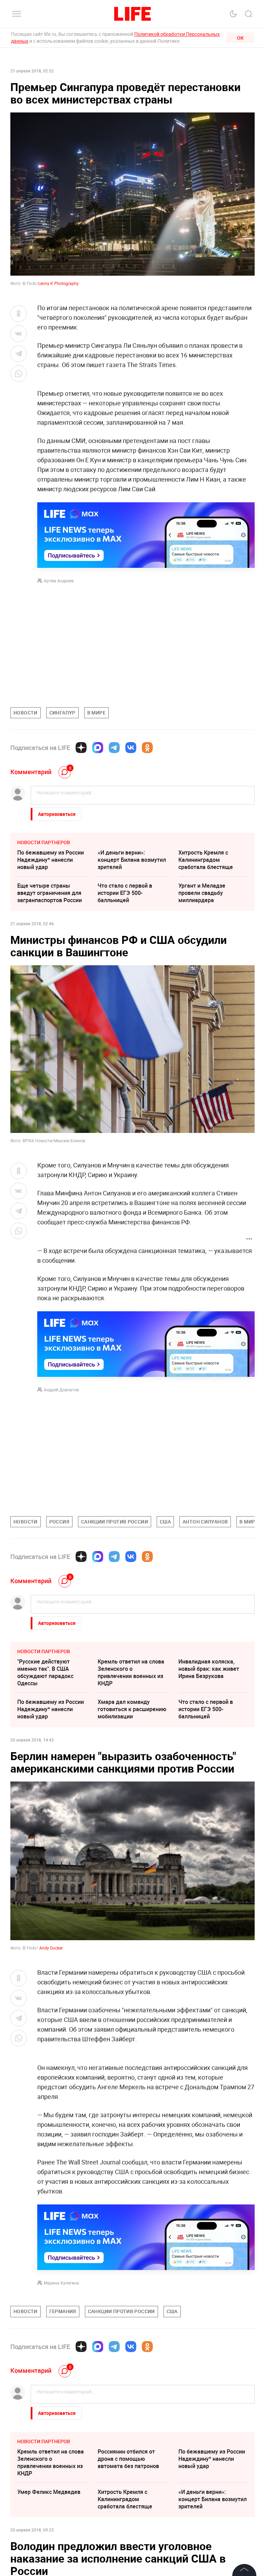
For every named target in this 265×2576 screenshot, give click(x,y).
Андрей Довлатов (61, 1390)
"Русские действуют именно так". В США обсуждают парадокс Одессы (45, 1672)
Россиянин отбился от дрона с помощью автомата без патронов (128, 2562)
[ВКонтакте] (131, 748)
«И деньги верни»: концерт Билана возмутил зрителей (132, 860)
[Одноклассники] (147, 748)
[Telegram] (114, 748)
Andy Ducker (51, 1948)
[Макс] (98, 748)
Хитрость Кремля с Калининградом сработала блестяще (206, 860)
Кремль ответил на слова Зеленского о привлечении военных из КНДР (131, 1672)
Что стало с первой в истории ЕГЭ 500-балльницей (125, 893)
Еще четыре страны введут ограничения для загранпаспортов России (50, 893)
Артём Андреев (59, 581)
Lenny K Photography (58, 283)
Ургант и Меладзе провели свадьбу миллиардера (202, 893)
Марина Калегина (61, 2283)
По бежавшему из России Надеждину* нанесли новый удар (51, 860)
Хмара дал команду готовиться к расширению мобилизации (132, 1709)
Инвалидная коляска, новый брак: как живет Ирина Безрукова (209, 1669)
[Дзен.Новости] (81, 748)
